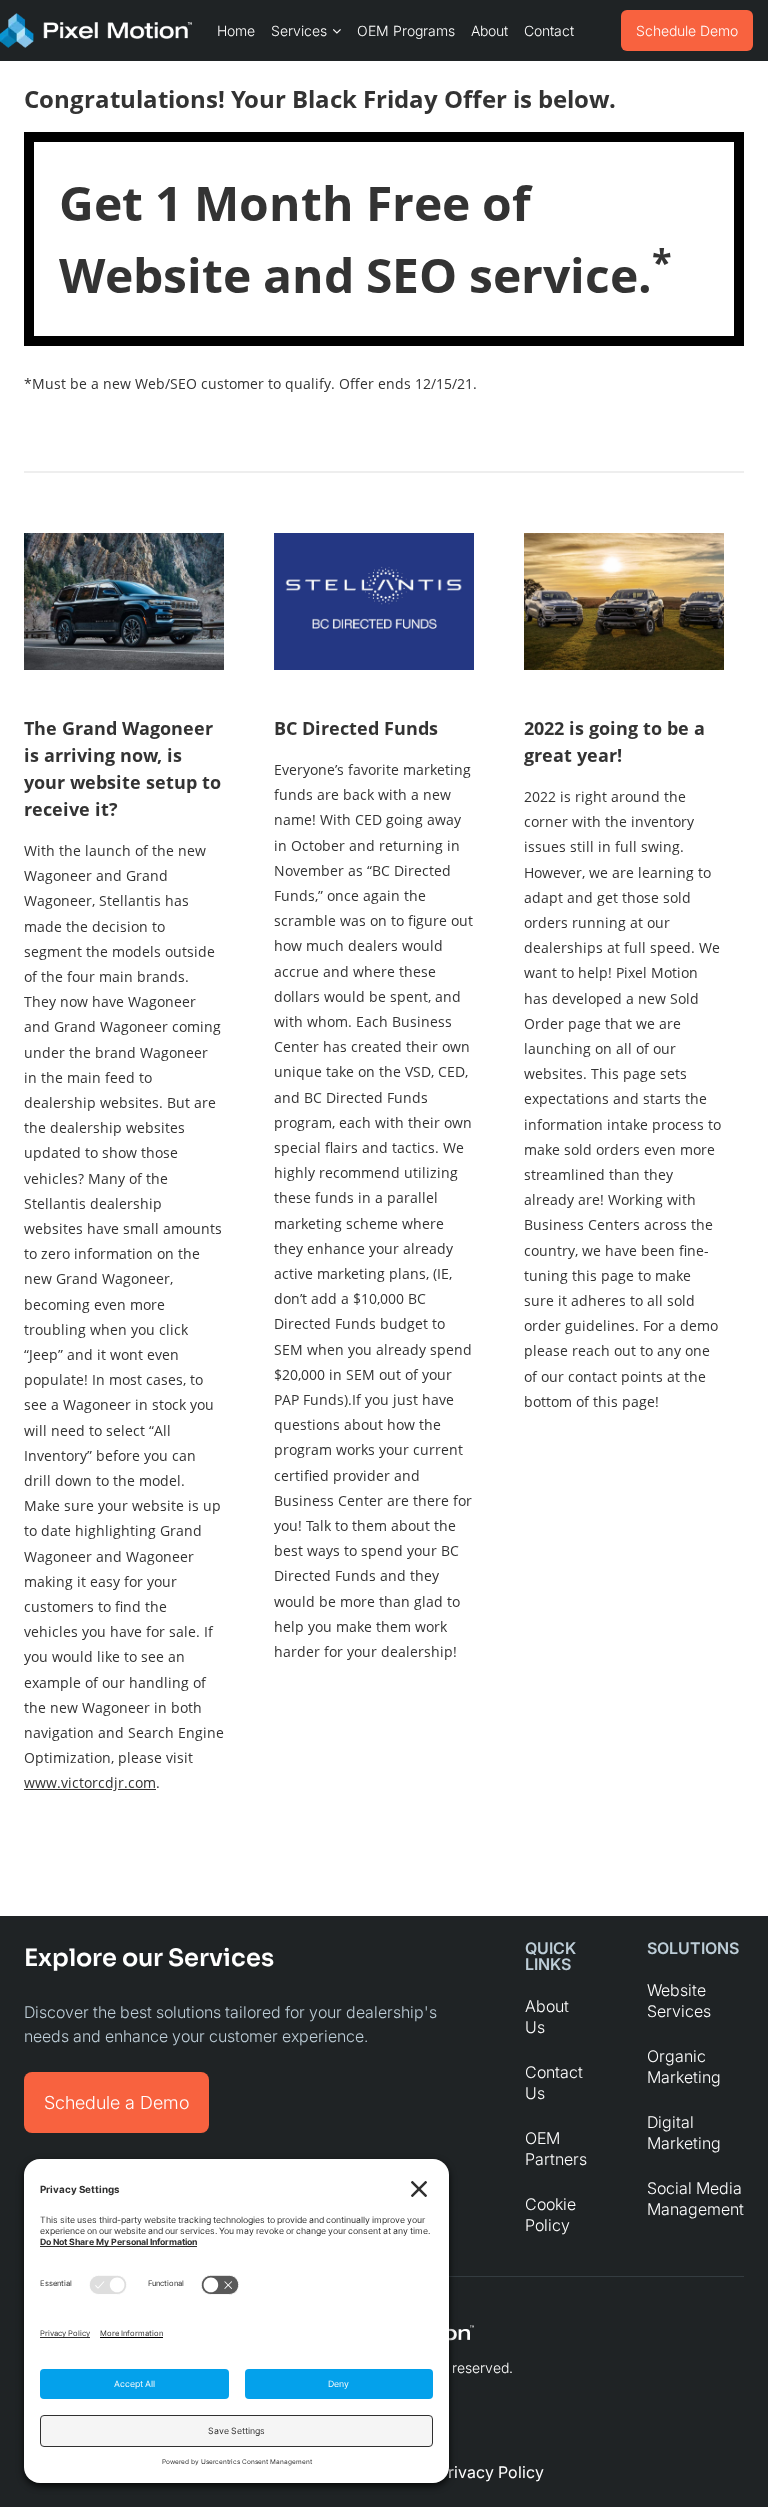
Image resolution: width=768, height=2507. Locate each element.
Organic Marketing (684, 2066)
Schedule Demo (687, 30)
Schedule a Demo (116, 2102)
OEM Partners (556, 2148)
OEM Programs (406, 30)
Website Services (679, 2000)
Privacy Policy (491, 2472)
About (489, 30)
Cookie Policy (550, 2214)
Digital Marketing (684, 2132)
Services (299, 30)
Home (236, 30)
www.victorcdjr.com (90, 1782)
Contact (549, 30)
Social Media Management (695, 2198)
